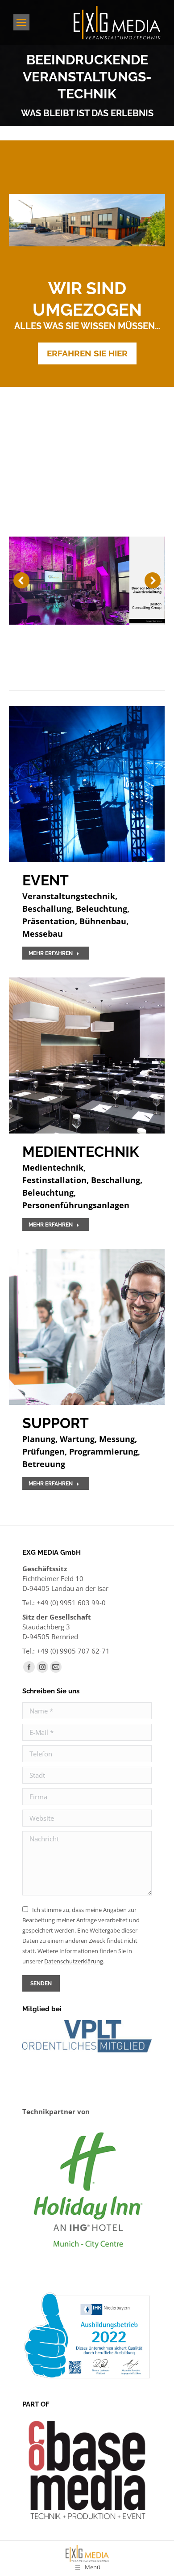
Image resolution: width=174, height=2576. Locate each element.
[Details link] (87, 784)
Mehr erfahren (51, 953)
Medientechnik (81, 1152)
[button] (21, 580)
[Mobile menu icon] (21, 22)
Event (46, 880)
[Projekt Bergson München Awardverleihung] (87, 581)
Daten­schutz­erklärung (74, 1961)
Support (56, 1423)
